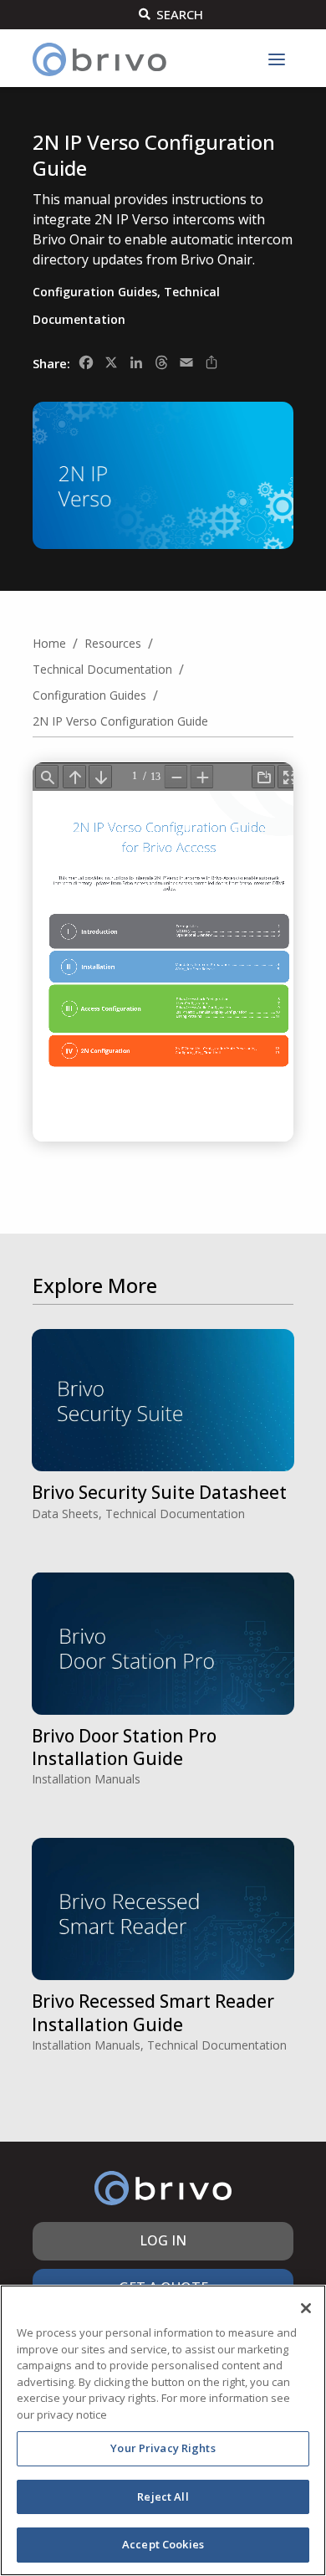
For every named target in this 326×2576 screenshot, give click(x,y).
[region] (163, 2430)
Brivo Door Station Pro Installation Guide (124, 1747)
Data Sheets (65, 1514)
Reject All (163, 2496)
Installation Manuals (86, 1779)
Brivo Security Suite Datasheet (159, 1492)
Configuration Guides (95, 292)
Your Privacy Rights (163, 2448)
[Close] (306, 2308)
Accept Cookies (163, 2544)
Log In (163, 2240)
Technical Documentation (175, 1514)
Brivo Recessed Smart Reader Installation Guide (153, 2012)
